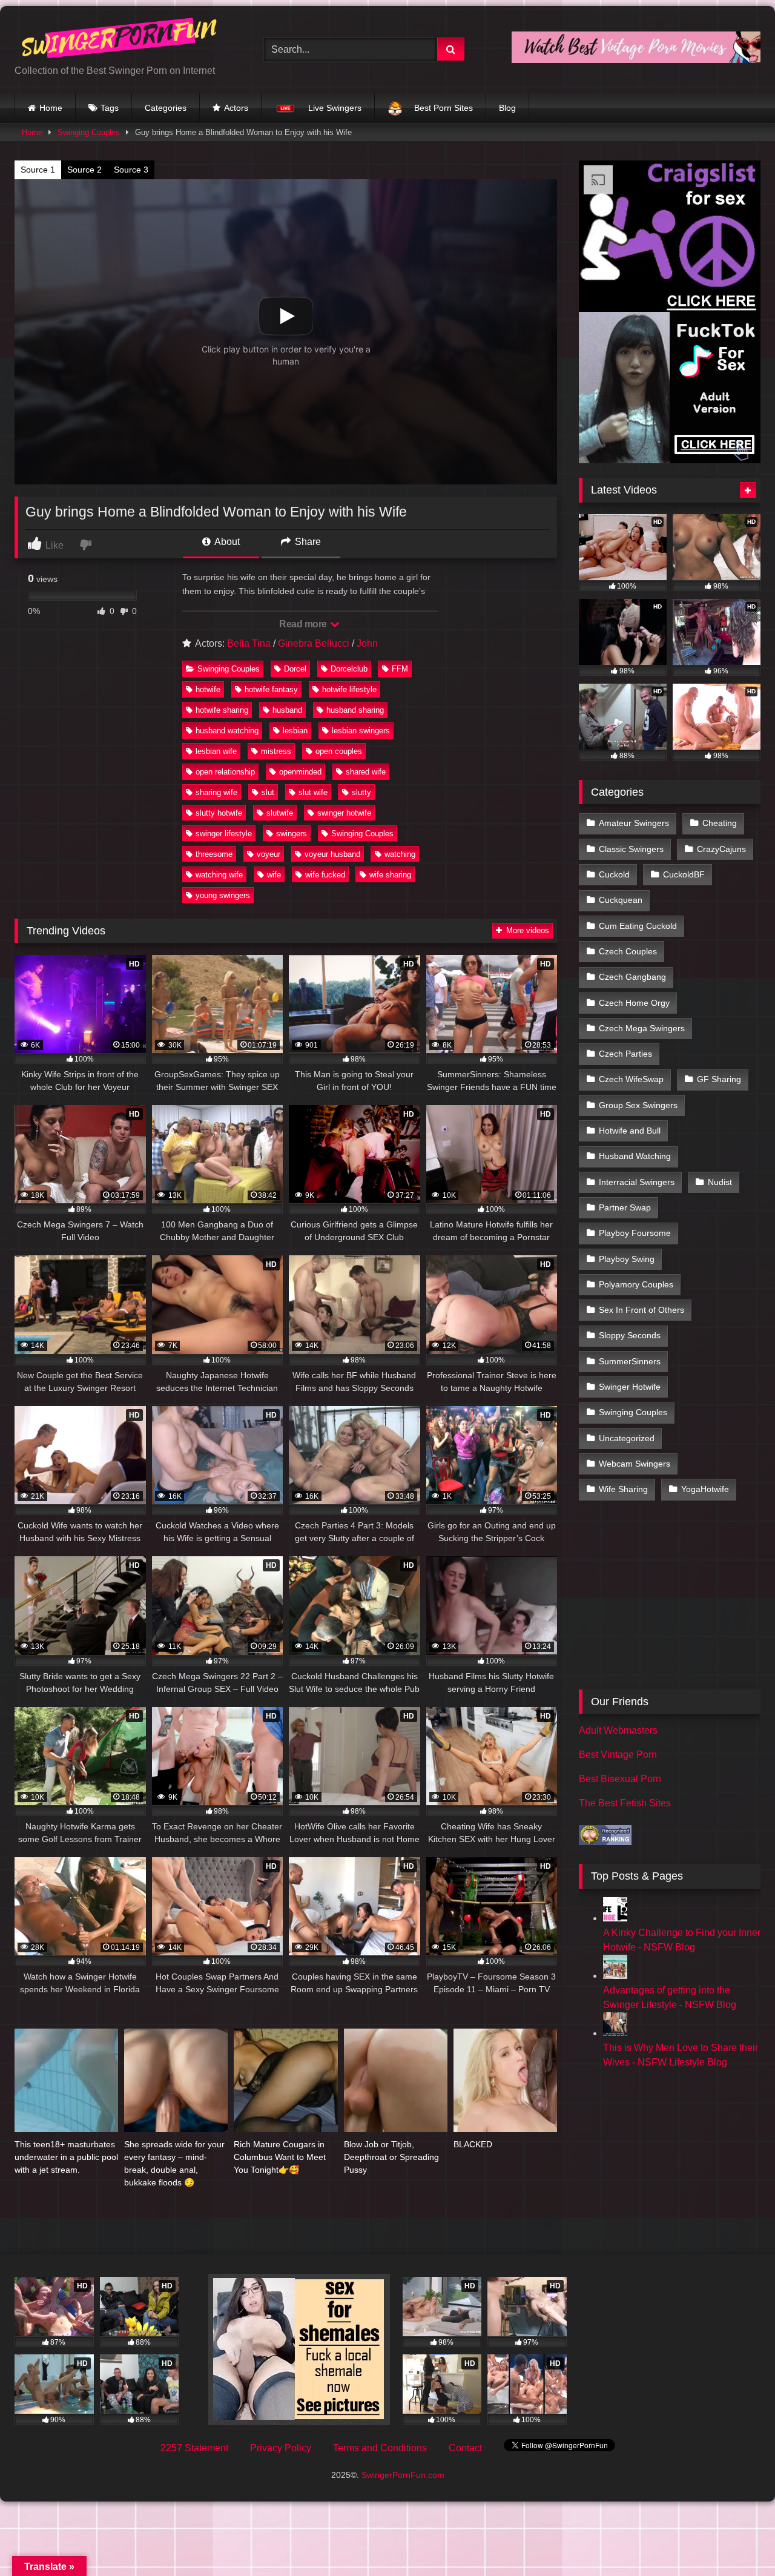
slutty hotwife (219, 813)
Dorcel (295, 669)
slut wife (313, 792)
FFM (400, 669)
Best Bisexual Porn (620, 1779)
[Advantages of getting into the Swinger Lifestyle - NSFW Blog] (615, 1976)
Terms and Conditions (380, 2448)
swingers (292, 834)
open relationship (225, 772)
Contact (465, 2448)
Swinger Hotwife (630, 1387)
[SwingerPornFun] (120, 40)
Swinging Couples (89, 132)
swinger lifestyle (224, 834)
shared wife (366, 772)
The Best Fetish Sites (625, 1803)
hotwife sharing (222, 710)
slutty (361, 792)
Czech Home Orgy (634, 1003)
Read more (304, 624)
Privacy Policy (281, 2448)
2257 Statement (194, 2448)
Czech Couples (628, 951)
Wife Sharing (623, 1489)
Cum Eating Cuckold (638, 926)
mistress (276, 751)
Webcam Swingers (635, 1464)
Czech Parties (625, 1054)
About (226, 542)
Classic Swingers (631, 849)
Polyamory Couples (636, 1284)
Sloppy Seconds (630, 1335)
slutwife (280, 813)
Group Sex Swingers (638, 1105)
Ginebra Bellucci (314, 643)
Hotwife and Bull (630, 1131)
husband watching (227, 731)
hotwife (208, 689)
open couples (339, 751)
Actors (236, 108)
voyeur (269, 854)
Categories (166, 108)
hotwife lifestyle (349, 689)
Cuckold (614, 874)
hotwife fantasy (271, 689)
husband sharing (355, 710)
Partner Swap (625, 1207)
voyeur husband (332, 854)
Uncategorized (627, 1438)
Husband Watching (635, 1156)
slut (268, 792)
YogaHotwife (705, 1489)
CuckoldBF (684, 874)
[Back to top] (737, 2540)
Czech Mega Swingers (642, 1028)
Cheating (720, 823)
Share (307, 542)
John (367, 643)
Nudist (720, 1182)
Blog (507, 108)
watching (400, 854)
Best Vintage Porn (618, 1755)
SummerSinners (630, 1361)
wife (274, 875)
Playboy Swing (627, 1259)
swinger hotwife (344, 813)
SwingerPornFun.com (403, 2475)
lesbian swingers (361, 731)
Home (51, 108)
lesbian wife (216, 751)
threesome (214, 854)
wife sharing (390, 875)
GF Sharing (719, 1079)
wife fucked (325, 875)
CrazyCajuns (721, 849)
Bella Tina (249, 643)
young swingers (223, 895)
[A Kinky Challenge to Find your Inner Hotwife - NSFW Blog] (615, 1918)
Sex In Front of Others (641, 1310)
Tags (110, 108)
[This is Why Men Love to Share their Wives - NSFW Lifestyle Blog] (615, 2033)
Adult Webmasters (618, 1730)
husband (287, 710)
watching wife (219, 875)
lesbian (295, 731)
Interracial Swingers (637, 1182)
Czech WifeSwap (631, 1079)
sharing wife (216, 792)
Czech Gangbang (632, 977)
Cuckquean (621, 900)
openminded (300, 772)
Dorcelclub (349, 669)
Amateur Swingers (634, 823)
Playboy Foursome (635, 1233)
